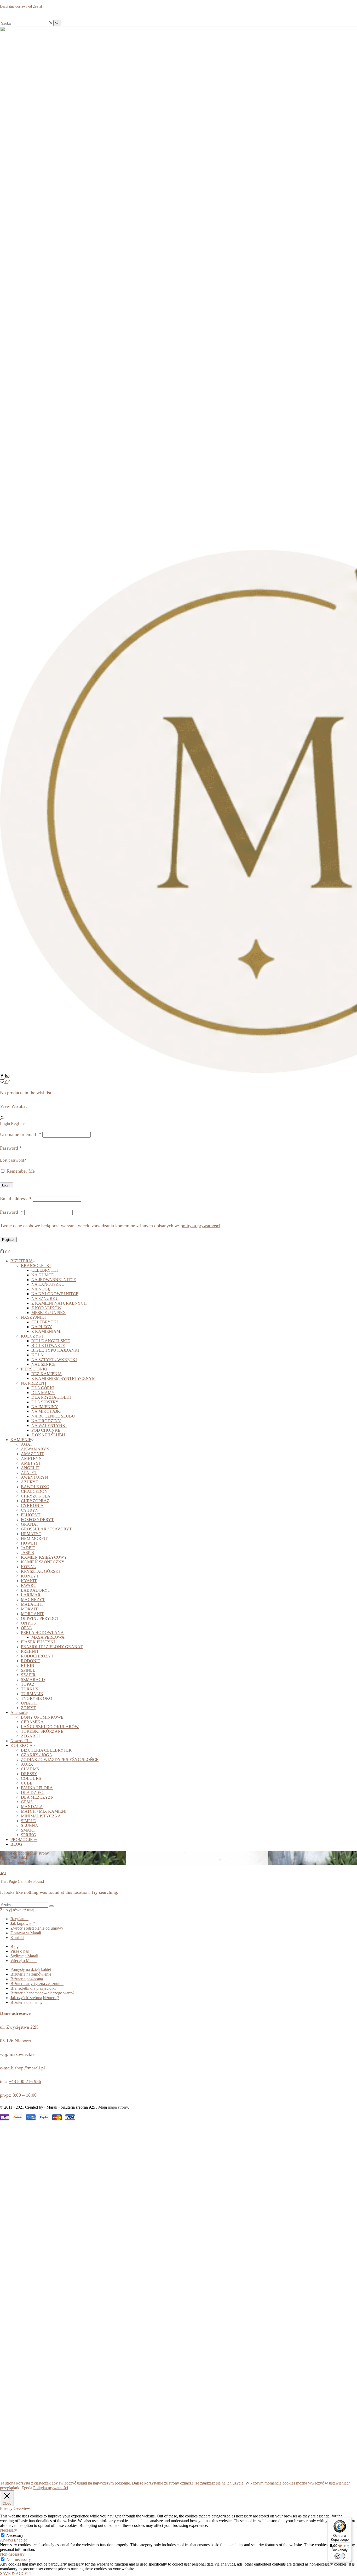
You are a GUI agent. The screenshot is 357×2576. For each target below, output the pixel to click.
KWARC (29, 1585)
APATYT (29, 1473)
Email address (16, 1198)
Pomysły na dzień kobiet (31, 1969)
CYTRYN (30, 1510)
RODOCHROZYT (37, 1656)
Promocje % (24, 1840)
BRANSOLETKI (36, 1266)
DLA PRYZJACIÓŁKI (51, 1397)
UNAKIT (29, 1703)
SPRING (28, 1835)
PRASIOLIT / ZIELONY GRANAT (52, 1647)
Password (11, 1148)
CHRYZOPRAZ (35, 1501)
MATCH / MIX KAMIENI (44, 1811)
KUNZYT (30, 1576)
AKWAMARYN (35, 1449)
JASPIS (27, 1553)
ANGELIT (30, 1468)
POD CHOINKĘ (46, 1430)
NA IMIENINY (45, 1407)
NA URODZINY (46, 1421)
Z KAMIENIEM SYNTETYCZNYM (64, 1378)
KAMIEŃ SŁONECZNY (43, 1562)
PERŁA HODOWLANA (42, 1633)
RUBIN (28, 1665)
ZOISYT (28, 1708)
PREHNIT (30, 1651)
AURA (27, 1764)
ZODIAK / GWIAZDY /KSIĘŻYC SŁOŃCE (60, 1760)
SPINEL (28, 1670)
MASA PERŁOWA (48, 1637)
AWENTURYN (34, 1477)
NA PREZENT (34, 1383)
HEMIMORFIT (34, 1538)
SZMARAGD (33, 1680)
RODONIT (31, 1661)
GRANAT (30, 1524)
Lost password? (13, 1160)
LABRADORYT (36, 1590)
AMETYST (31, 1463)
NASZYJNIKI (33, 1317)
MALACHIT (32, 1604)
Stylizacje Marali (24, 1956)
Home (5, 1858)
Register (8, 1240)
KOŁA (37, 1355)
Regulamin (19, 1919)
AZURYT (30, 1482)
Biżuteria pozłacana (27, 1979)
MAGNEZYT (33, 1600)
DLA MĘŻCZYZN (37, 1797)
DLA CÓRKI (43, 1388)
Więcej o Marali (24, 1961)
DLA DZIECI (33, 1792)
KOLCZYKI (32, 1336)
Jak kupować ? (23, 1923)
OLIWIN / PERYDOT (40, 1618)
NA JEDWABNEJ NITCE (54, 1280)
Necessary (15, 2535)
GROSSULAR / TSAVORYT (46, 1529)
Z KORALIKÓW (46, 1308)
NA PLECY (42, 1327)
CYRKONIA (32, 1505)
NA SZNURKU (45, 1298)
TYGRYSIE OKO (37, 1698)
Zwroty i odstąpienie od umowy (37, 1928)
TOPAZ (28, 1684)
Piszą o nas (20, 1951)
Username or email (21, 1134)
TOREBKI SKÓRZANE (42, 1731)
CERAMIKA (32, 1722)
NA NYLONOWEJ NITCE (55, 1294)
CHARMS (30, 1769)
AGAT (27, 1444)
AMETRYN (31, 1458)
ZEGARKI (30, 1736)
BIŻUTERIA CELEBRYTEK (46, 1750)
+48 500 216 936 (25, 2081)
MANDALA (32, 1807)
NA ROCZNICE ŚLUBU (53, 1416)
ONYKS (28, 1623)
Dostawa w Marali (26, 1933)
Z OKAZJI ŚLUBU (48, 1435)
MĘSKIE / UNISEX (49, 1313)
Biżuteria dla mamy (27, 2002)
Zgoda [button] (27, 2488)
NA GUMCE (43, 1275)
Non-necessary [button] (12, 2554)
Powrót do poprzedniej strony (24, 1853)
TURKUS (30, 1689)
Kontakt (17, 1938)
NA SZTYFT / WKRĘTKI (54, 1360)
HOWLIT (29, 1543)
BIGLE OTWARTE (48, 1346)
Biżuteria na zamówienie (31, 1974)
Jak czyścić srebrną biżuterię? (35, 1998)
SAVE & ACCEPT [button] (16, 2574)
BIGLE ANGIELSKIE (51, 1341)
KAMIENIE (21, 1440)
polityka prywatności (200, 1226)
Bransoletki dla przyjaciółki (33, 1988)
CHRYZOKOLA (36, 1496)
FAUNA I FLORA (37, 1788)
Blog (16, 1844)
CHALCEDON (34, 1491)
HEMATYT (31, 1534)
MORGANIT (32, 1614)
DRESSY (29, 1774)
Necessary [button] (8, 2530)
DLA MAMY (43, 1393)
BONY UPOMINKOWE (42, 1717)
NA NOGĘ (41, 1289)
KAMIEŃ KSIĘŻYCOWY (44, 1557)
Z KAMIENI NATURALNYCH (59, 1303)
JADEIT (28, 1548)
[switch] (340, 2556)
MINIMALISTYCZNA (41, 1816)
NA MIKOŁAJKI (46, 1411)
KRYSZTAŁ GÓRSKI (40, 1571)
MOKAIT (29, 1609)
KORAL (28, 1567)
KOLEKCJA (22, 1745)
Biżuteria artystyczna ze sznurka (37, 1984)
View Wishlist (13, 1106)
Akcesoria (19, 1712)
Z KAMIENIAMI (46, 1331)
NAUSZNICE (44, 1364)
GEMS (27, 1802)
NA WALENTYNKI (49, 1425)
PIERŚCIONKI (34, 1369)
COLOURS (31, 1778)
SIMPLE (28, 1821)
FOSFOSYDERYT (37, 1520)
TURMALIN (32, 1694)
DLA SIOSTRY (45, 1402)
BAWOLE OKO (35, 1487)
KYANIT (29, 1581)
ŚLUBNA (30, 1825)
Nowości (21, 1741)
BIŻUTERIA (22, 1261)
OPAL (26, 1628)
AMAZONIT (32, 1454)
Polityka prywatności (51, 2488)
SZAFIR (28, 1675)
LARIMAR (31, 1595)
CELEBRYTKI (45, 1270)
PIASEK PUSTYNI (38, 1642)
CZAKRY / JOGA (37, 1755)
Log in (7, 1185)
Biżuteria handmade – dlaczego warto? (42, 1993)
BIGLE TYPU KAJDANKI (55, 1350)
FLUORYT (31, 1515)
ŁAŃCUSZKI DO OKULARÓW (50, 1727)
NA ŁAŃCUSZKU (48, 1284)
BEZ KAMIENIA (47, 1374)
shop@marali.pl (30, 2068)
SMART (28, 1830)
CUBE (27, 1783)
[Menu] (349, 2520)
